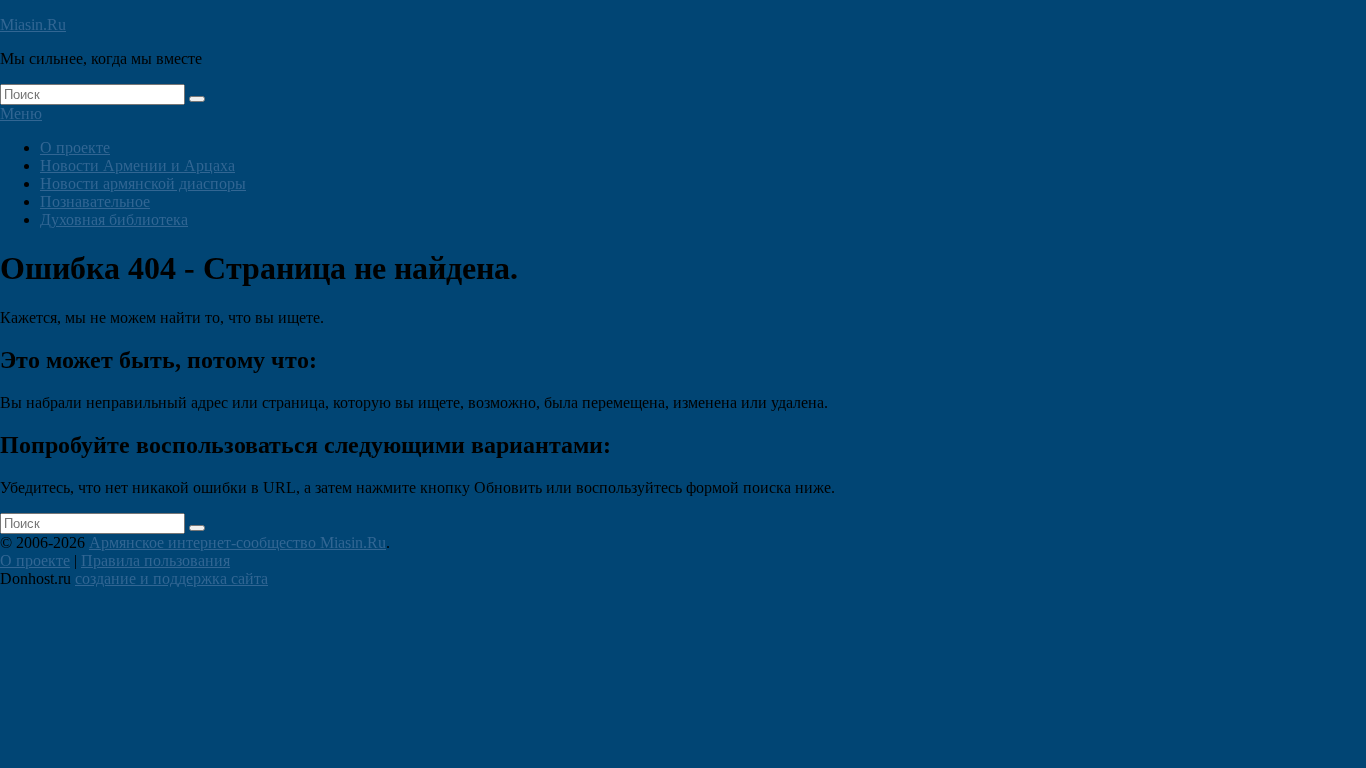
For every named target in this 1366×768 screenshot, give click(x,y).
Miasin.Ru (33, 24)
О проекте (75, 147)
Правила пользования (155, 560)
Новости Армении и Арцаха (137, 165)
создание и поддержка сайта (171, 578)
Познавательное (95, 201)
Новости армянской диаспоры (143, 183)
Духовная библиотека (114, 219)
